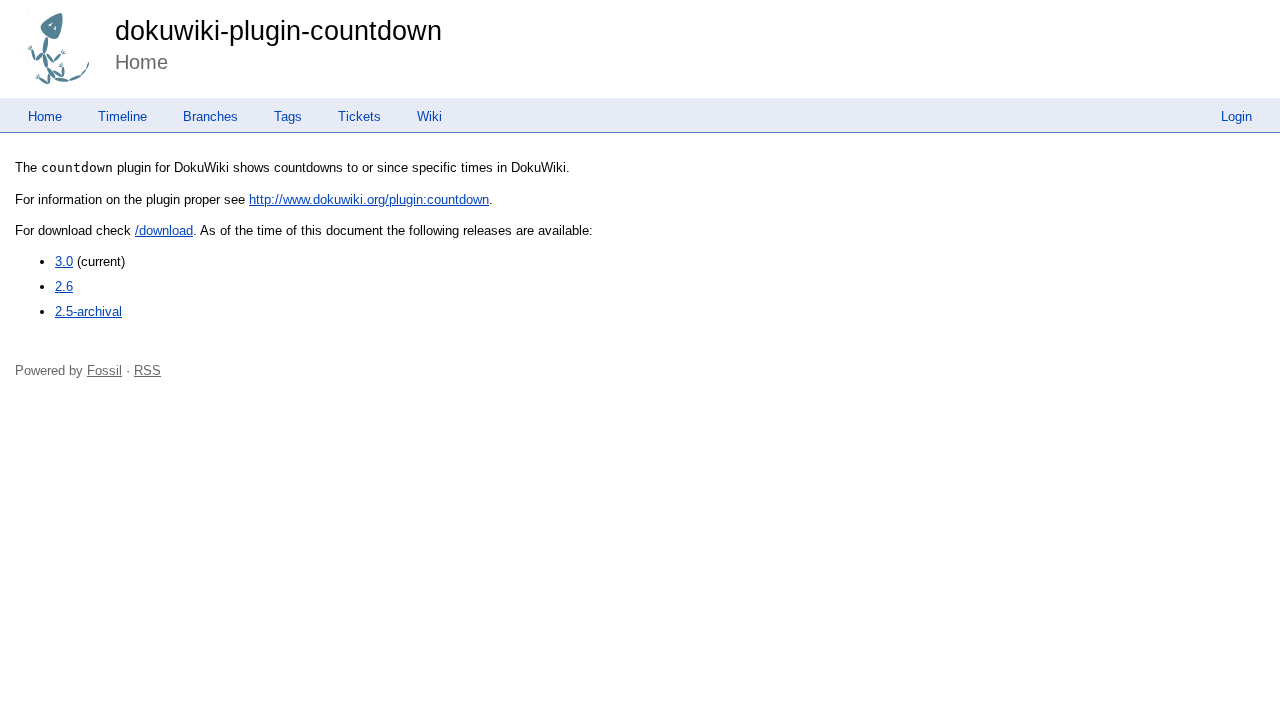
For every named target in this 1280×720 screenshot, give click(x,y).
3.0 (64, 261)
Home (45, 116)
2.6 (64, 286)
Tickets (359, 116)
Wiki (429, 116)
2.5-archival (88, 311)
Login (1236, 116)
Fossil (104, 370)
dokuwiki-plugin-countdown (278, 31)
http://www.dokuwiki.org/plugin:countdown (369, 199)
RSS (147, 370)
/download (164, 230)
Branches (210, 116)
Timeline (122, 116)
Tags (288, 116)
